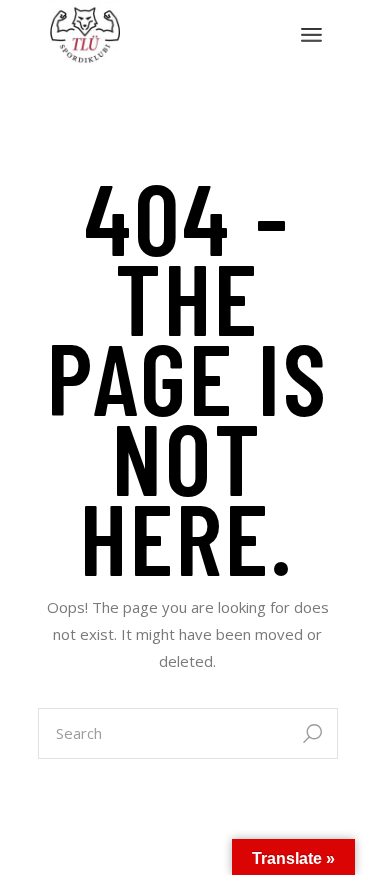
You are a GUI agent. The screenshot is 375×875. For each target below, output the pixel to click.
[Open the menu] (311, 35)
